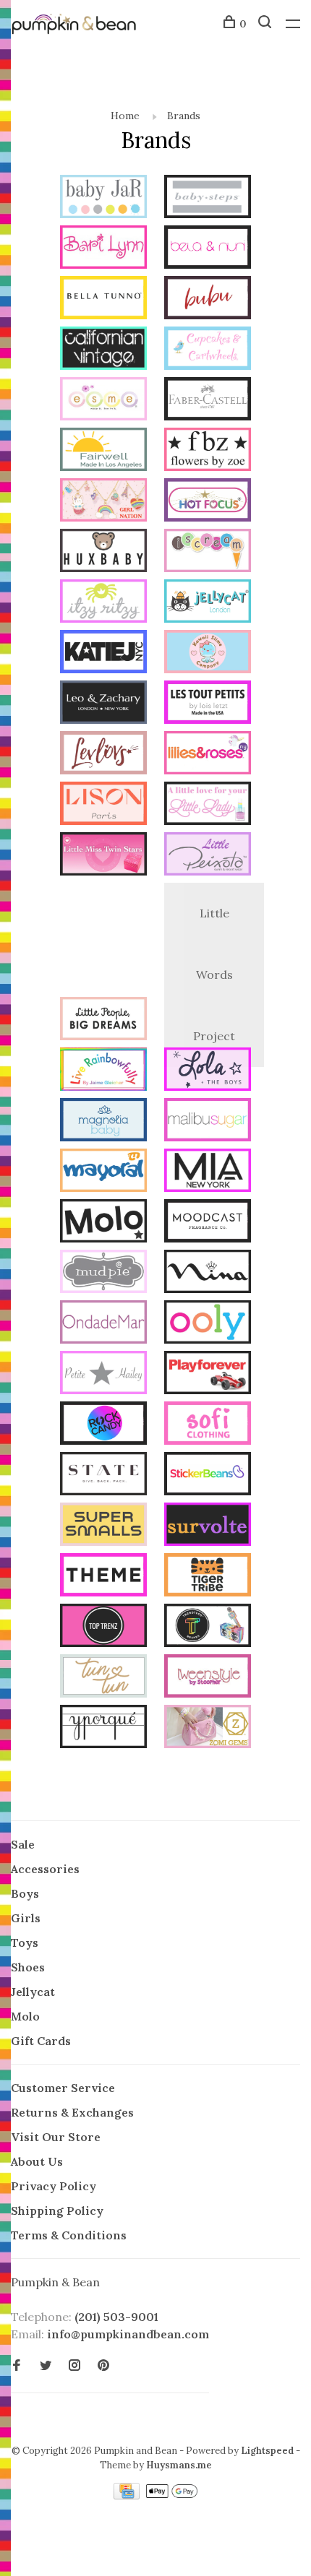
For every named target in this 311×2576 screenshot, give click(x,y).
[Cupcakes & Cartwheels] (208, 350)
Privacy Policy (54, 2186)
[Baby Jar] (103, 199)
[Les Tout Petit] (208, 704)
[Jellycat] (208, 603)
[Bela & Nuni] (208, 249)
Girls (26, 1918)
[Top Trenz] (103, 1628)
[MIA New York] (208, 1172)
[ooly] (208, 1324)
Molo (25, 2016)
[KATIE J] (103, 654)
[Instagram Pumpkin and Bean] (74, 2366)
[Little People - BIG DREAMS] (103, 1021)
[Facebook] (17, 2366)
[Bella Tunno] (103, 300)
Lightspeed (267, 2451)
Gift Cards (41, 2041)
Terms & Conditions (69, 2235)
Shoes (28, 1967)
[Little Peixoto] (208, 856)
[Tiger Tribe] (208, 1577)
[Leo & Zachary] (103, 704)
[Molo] (103, 1223)
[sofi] (208, 1425)
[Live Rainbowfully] (103, 1071)
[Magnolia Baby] (103, 1122)
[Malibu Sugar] (208, 1122)
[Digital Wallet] (171, 2495)
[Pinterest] (103, 2366)
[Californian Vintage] (103, 350)
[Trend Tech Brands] (208, 1628)
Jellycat (33, 1992)
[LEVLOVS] (103, 755)
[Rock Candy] (103, 1425)
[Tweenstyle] (208, 1678)
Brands (184, 116)
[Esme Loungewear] (103, 401)
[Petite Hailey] (103, 1375)
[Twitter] (46, 2366)
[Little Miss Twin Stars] (103, 856)
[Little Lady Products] (208, 805)
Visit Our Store (56, 2137)
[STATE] (103, 1476)
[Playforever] (208, 1375)
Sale (23, 1844)
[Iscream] (208, 553)
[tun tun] (103, 1678)
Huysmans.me (179, 2465)
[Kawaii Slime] (208, 654)
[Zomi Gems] (208, 1729)
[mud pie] (103, 1274)
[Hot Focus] (208, 502)
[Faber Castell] (208, 401)
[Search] (267, 24)
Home (125, 116)
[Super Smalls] (103, 1526)
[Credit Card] (128, 2495)
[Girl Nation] (103, 502)
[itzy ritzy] (103, 603)
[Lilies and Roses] (208, 755)
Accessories (45, 1869)
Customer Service (63, 2088)
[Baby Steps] (208, 199)
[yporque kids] (103, 1729)
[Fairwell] (103, 451)
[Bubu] (208, 300)
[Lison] (103, 805)
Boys (25, 1893)
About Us (37, 2161)
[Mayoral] (103, 1172)
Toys (25, 1942)
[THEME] (103, 1577)
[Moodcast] (208, 1223)
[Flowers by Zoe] (208, 451)
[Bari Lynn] (103, 249)
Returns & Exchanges (72, 2112)
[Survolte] (208, 1526)
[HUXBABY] (103, 553)
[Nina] (208, 1274)
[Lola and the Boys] (208, 1071)
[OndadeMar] (103, 1324)
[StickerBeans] (208, 1476)
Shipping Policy (57, 2210)
